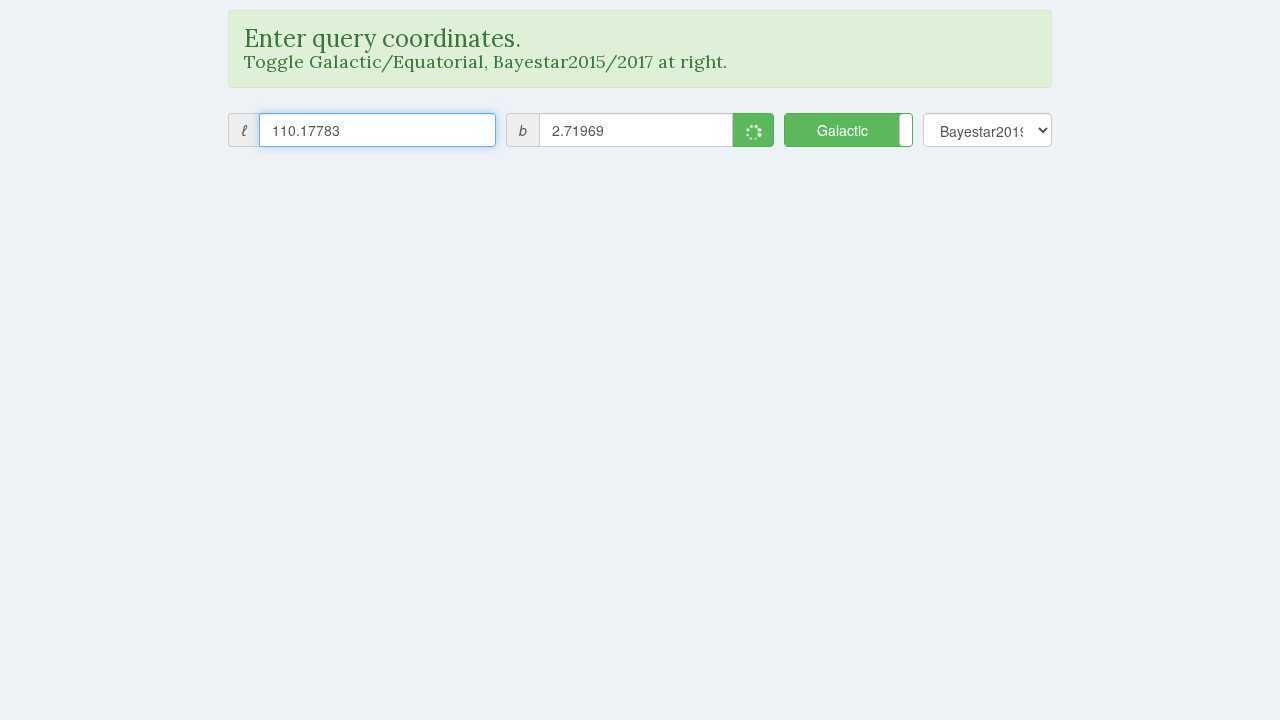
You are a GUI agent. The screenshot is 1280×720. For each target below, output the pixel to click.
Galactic (842, 130)
